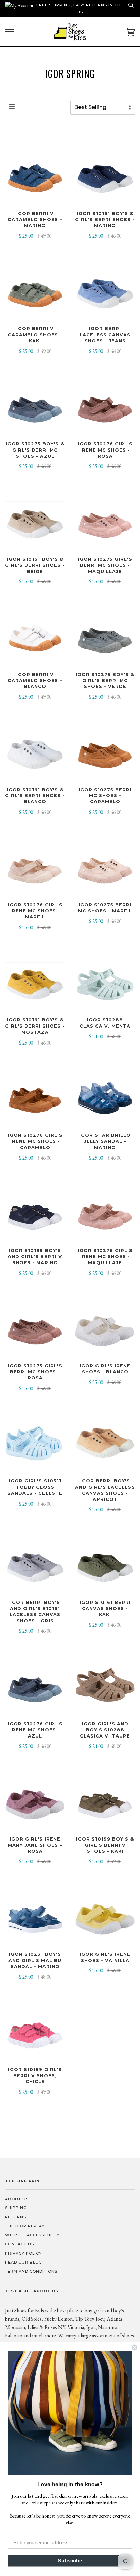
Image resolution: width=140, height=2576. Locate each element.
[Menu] (9, 32)
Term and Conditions (31, 2271)
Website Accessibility (32, 2235)
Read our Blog (24, 2262)
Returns (16, 2217)
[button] (70, 2413)
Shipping (16, 2208)
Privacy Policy (23, 2253)
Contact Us (20, 2244)
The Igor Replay (25, 2226)
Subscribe (70, 2561)
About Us (17, 2199)
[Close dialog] (134, 2348)
